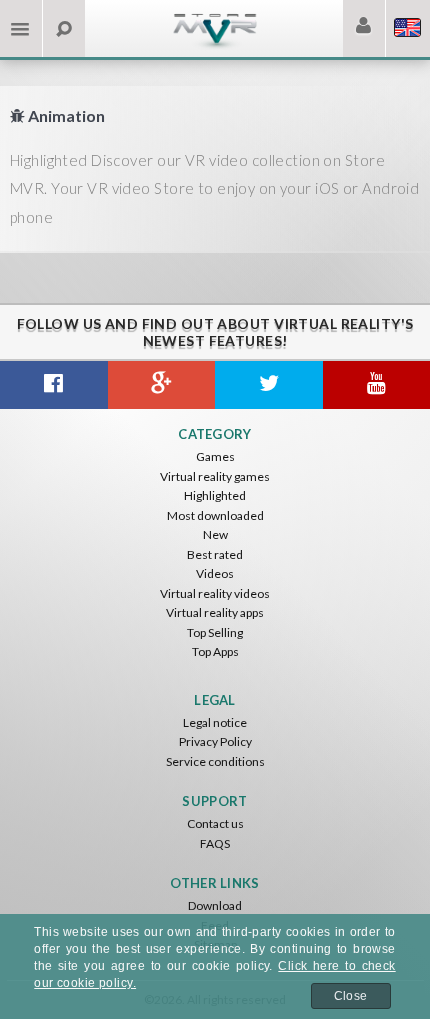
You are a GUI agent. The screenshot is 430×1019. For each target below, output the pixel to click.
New (215, 534)
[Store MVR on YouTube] (377, 385)
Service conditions (215, 761)
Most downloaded (215, 515)
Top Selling (215, 632)
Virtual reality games (215, 476)
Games (215, 456)
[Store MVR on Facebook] (54, 385)
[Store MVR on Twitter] (269, 385)
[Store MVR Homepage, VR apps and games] (215, 45)
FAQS (215, 843)
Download (215, 905)
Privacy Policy (215, 741)
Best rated (215, 554)
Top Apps (215, 651)
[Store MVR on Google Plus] (162, 385)
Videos (215, 573)
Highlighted (215, 495)
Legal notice (215, 722)
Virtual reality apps (215, 612)
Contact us (215, 823)
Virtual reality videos (215, 593)
